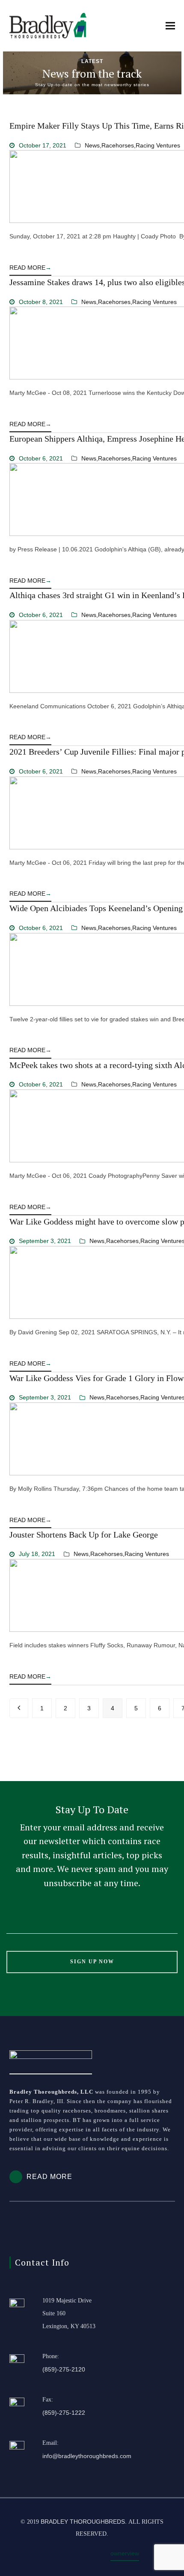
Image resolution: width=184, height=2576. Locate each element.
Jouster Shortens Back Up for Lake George (84, 1535)
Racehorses (118, 145)
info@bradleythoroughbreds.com (87, 2456)
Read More (30, 268)
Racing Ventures (158, 145)
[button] (170, 26)
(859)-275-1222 (64, 2413)
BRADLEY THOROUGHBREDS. (84, 2522)
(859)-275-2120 (64, 2369)
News (92, 145)
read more (49, 2177)
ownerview (125, 2553)
